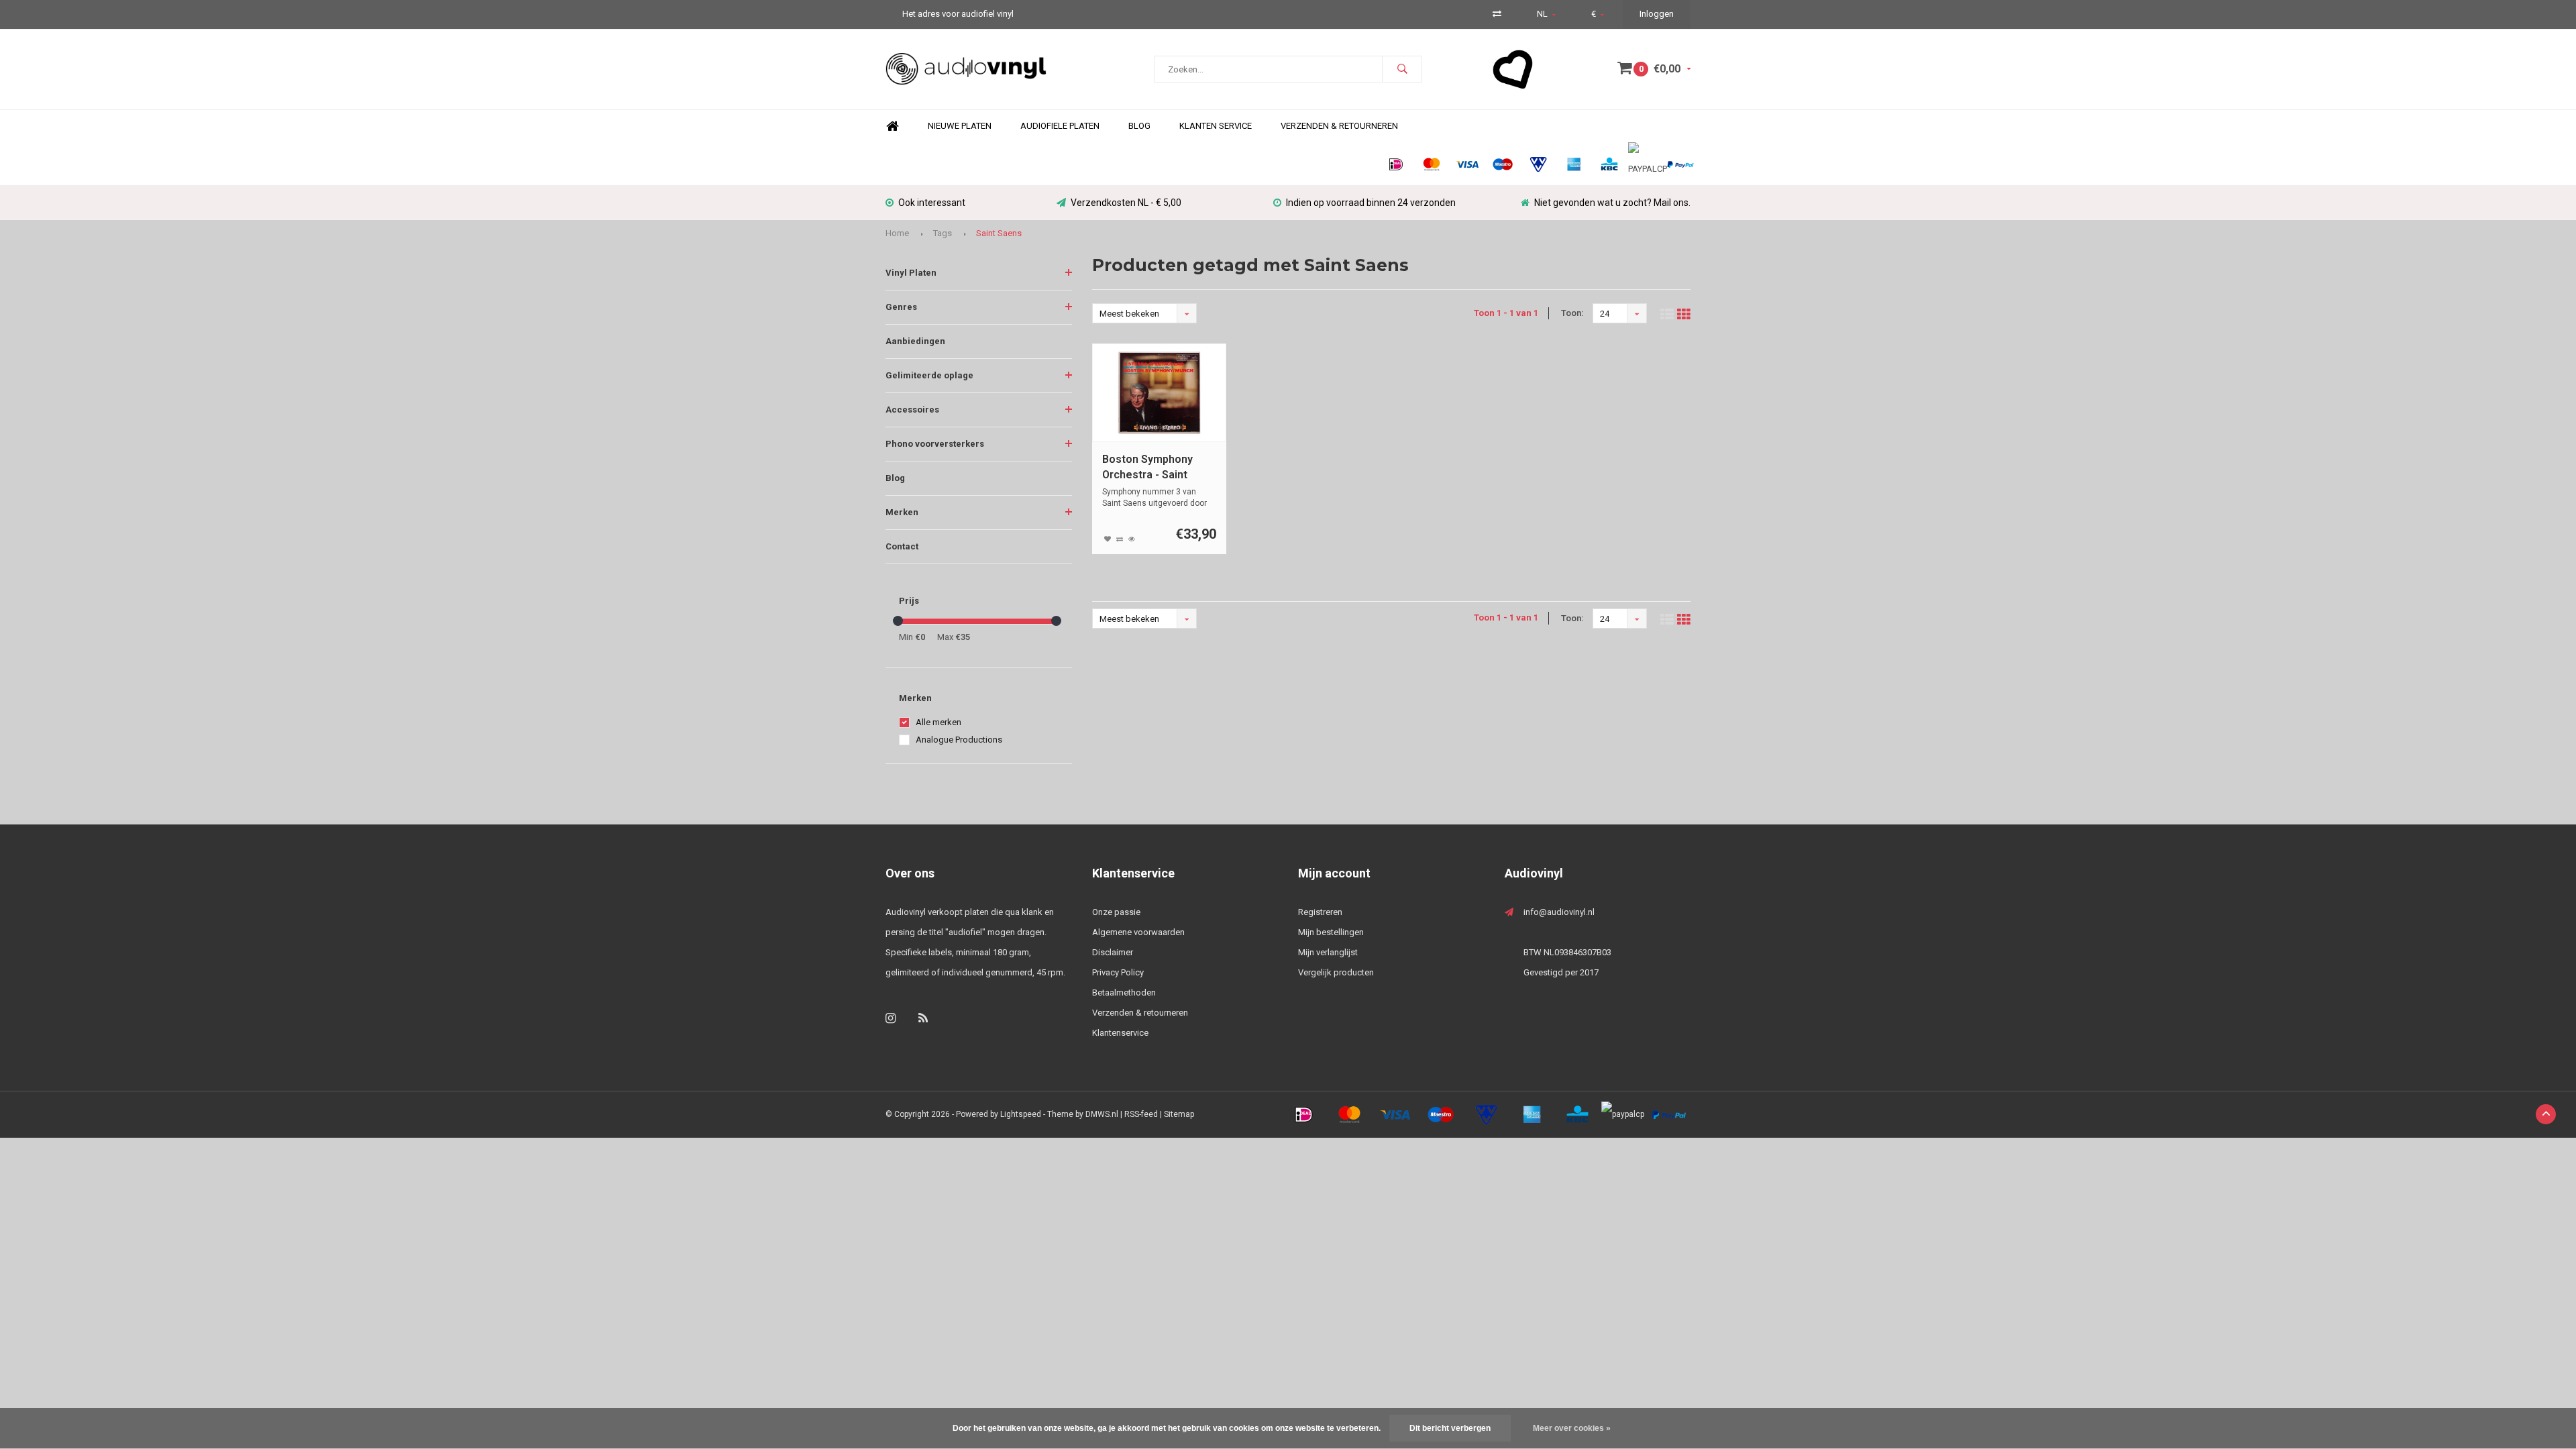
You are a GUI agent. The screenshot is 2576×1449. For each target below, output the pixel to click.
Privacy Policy (1118, 972)
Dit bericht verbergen (1450, 1428)
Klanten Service (1216, 126)
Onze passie (1116, 912)
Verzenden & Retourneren (1339, 126)
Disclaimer (1113, 952)
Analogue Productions (959, 740)
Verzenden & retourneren (1140, 1013)
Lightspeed (1021, 1114)
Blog (1139, 126)
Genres (901, 307)
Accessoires (912, 410)
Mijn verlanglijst (1328, 952)
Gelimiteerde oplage (929, 375)
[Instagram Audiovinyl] (891, 1018)
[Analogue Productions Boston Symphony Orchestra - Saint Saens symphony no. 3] (1160, 393)
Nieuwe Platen (960, 126)
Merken (902, 512)
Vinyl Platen (911, 273)
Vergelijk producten (1336, 972)
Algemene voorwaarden (1138, 932)
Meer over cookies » (1572, 1428)
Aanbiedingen (915, 341)
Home (892, 126)
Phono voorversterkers (935, 444)
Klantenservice (1120, 1033)
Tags (943, 233)
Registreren (1320, 912)
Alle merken (938, 722)
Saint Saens (999, 233)
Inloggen (1657, 14)
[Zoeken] (1402, 69)
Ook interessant (932, 203)
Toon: (1572, 313)
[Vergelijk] (1497, 14)
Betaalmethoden (1124, 992)
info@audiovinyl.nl (1559, 912)
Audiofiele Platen (1060, 126)
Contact (902, 546)
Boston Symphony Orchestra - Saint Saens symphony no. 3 (1158, 468)
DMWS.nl (1102, 1114)
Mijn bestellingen (1331, 932)
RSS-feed (1141, 1114)
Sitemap (1179, 1114)
